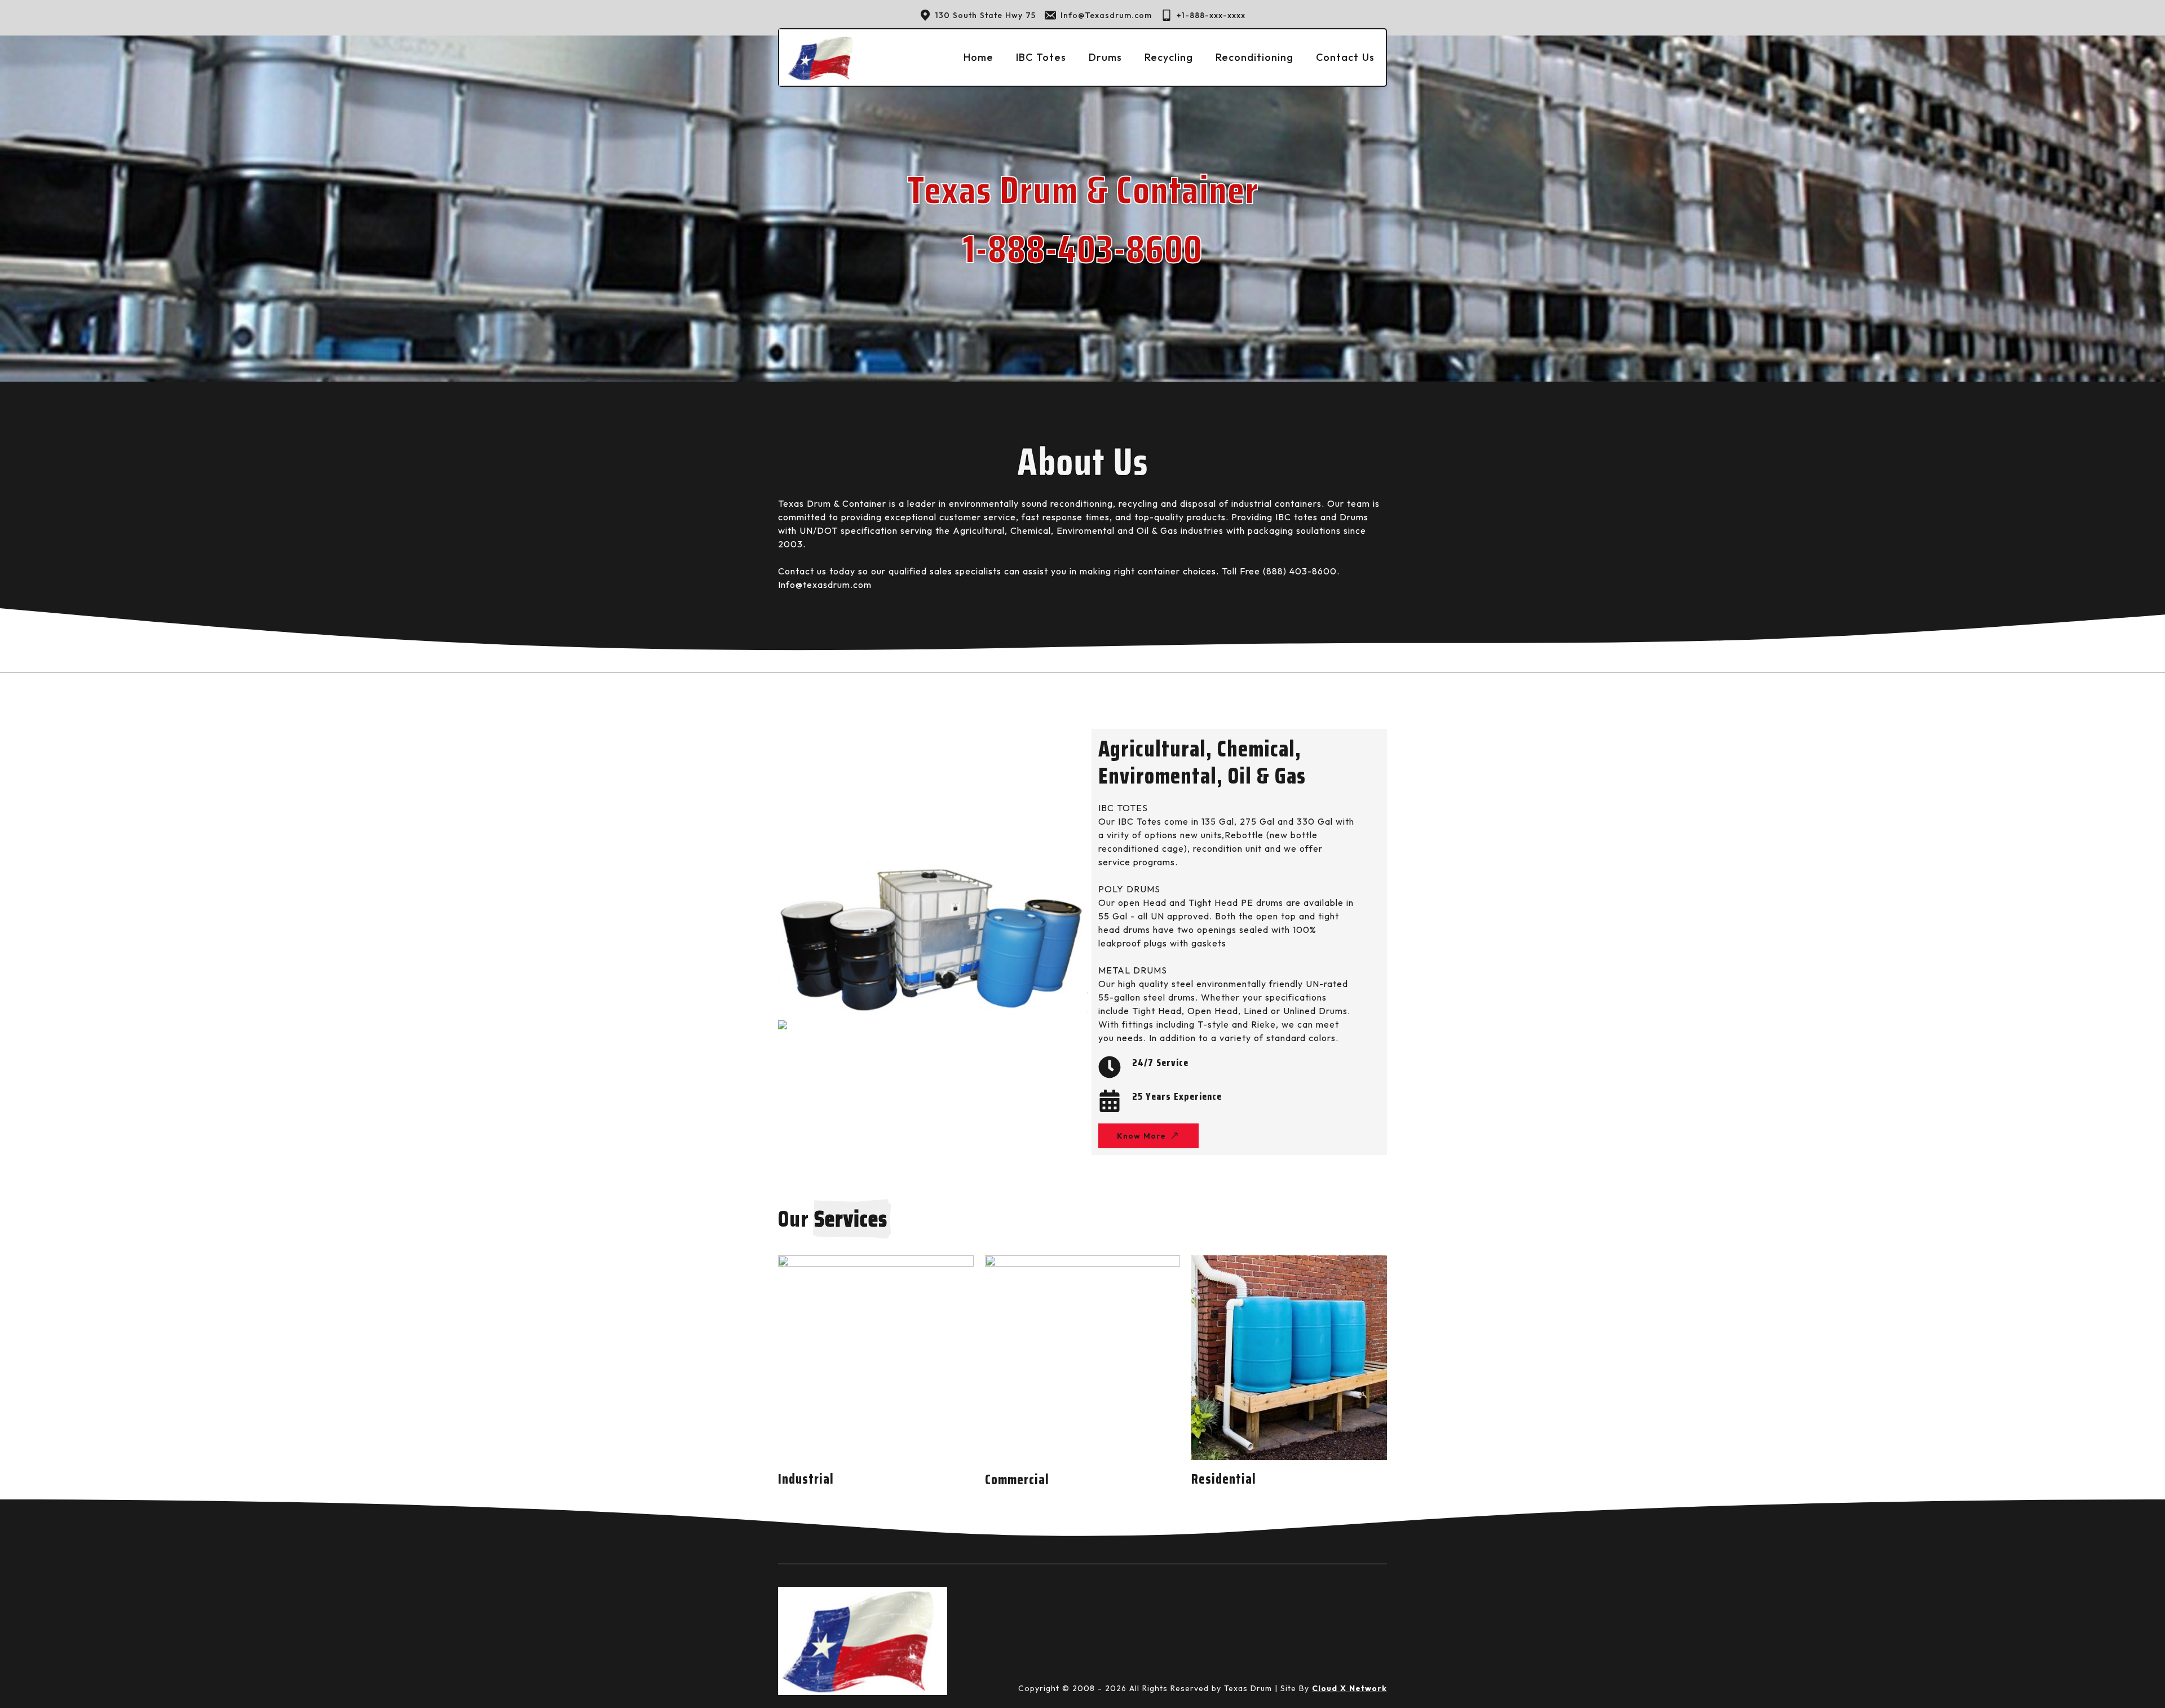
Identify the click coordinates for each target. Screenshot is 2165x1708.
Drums (1105, 57)
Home (978, 57)
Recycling (1169, 57)
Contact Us (1345, 57)
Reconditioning (1254, 57)
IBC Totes (1041, 57)
